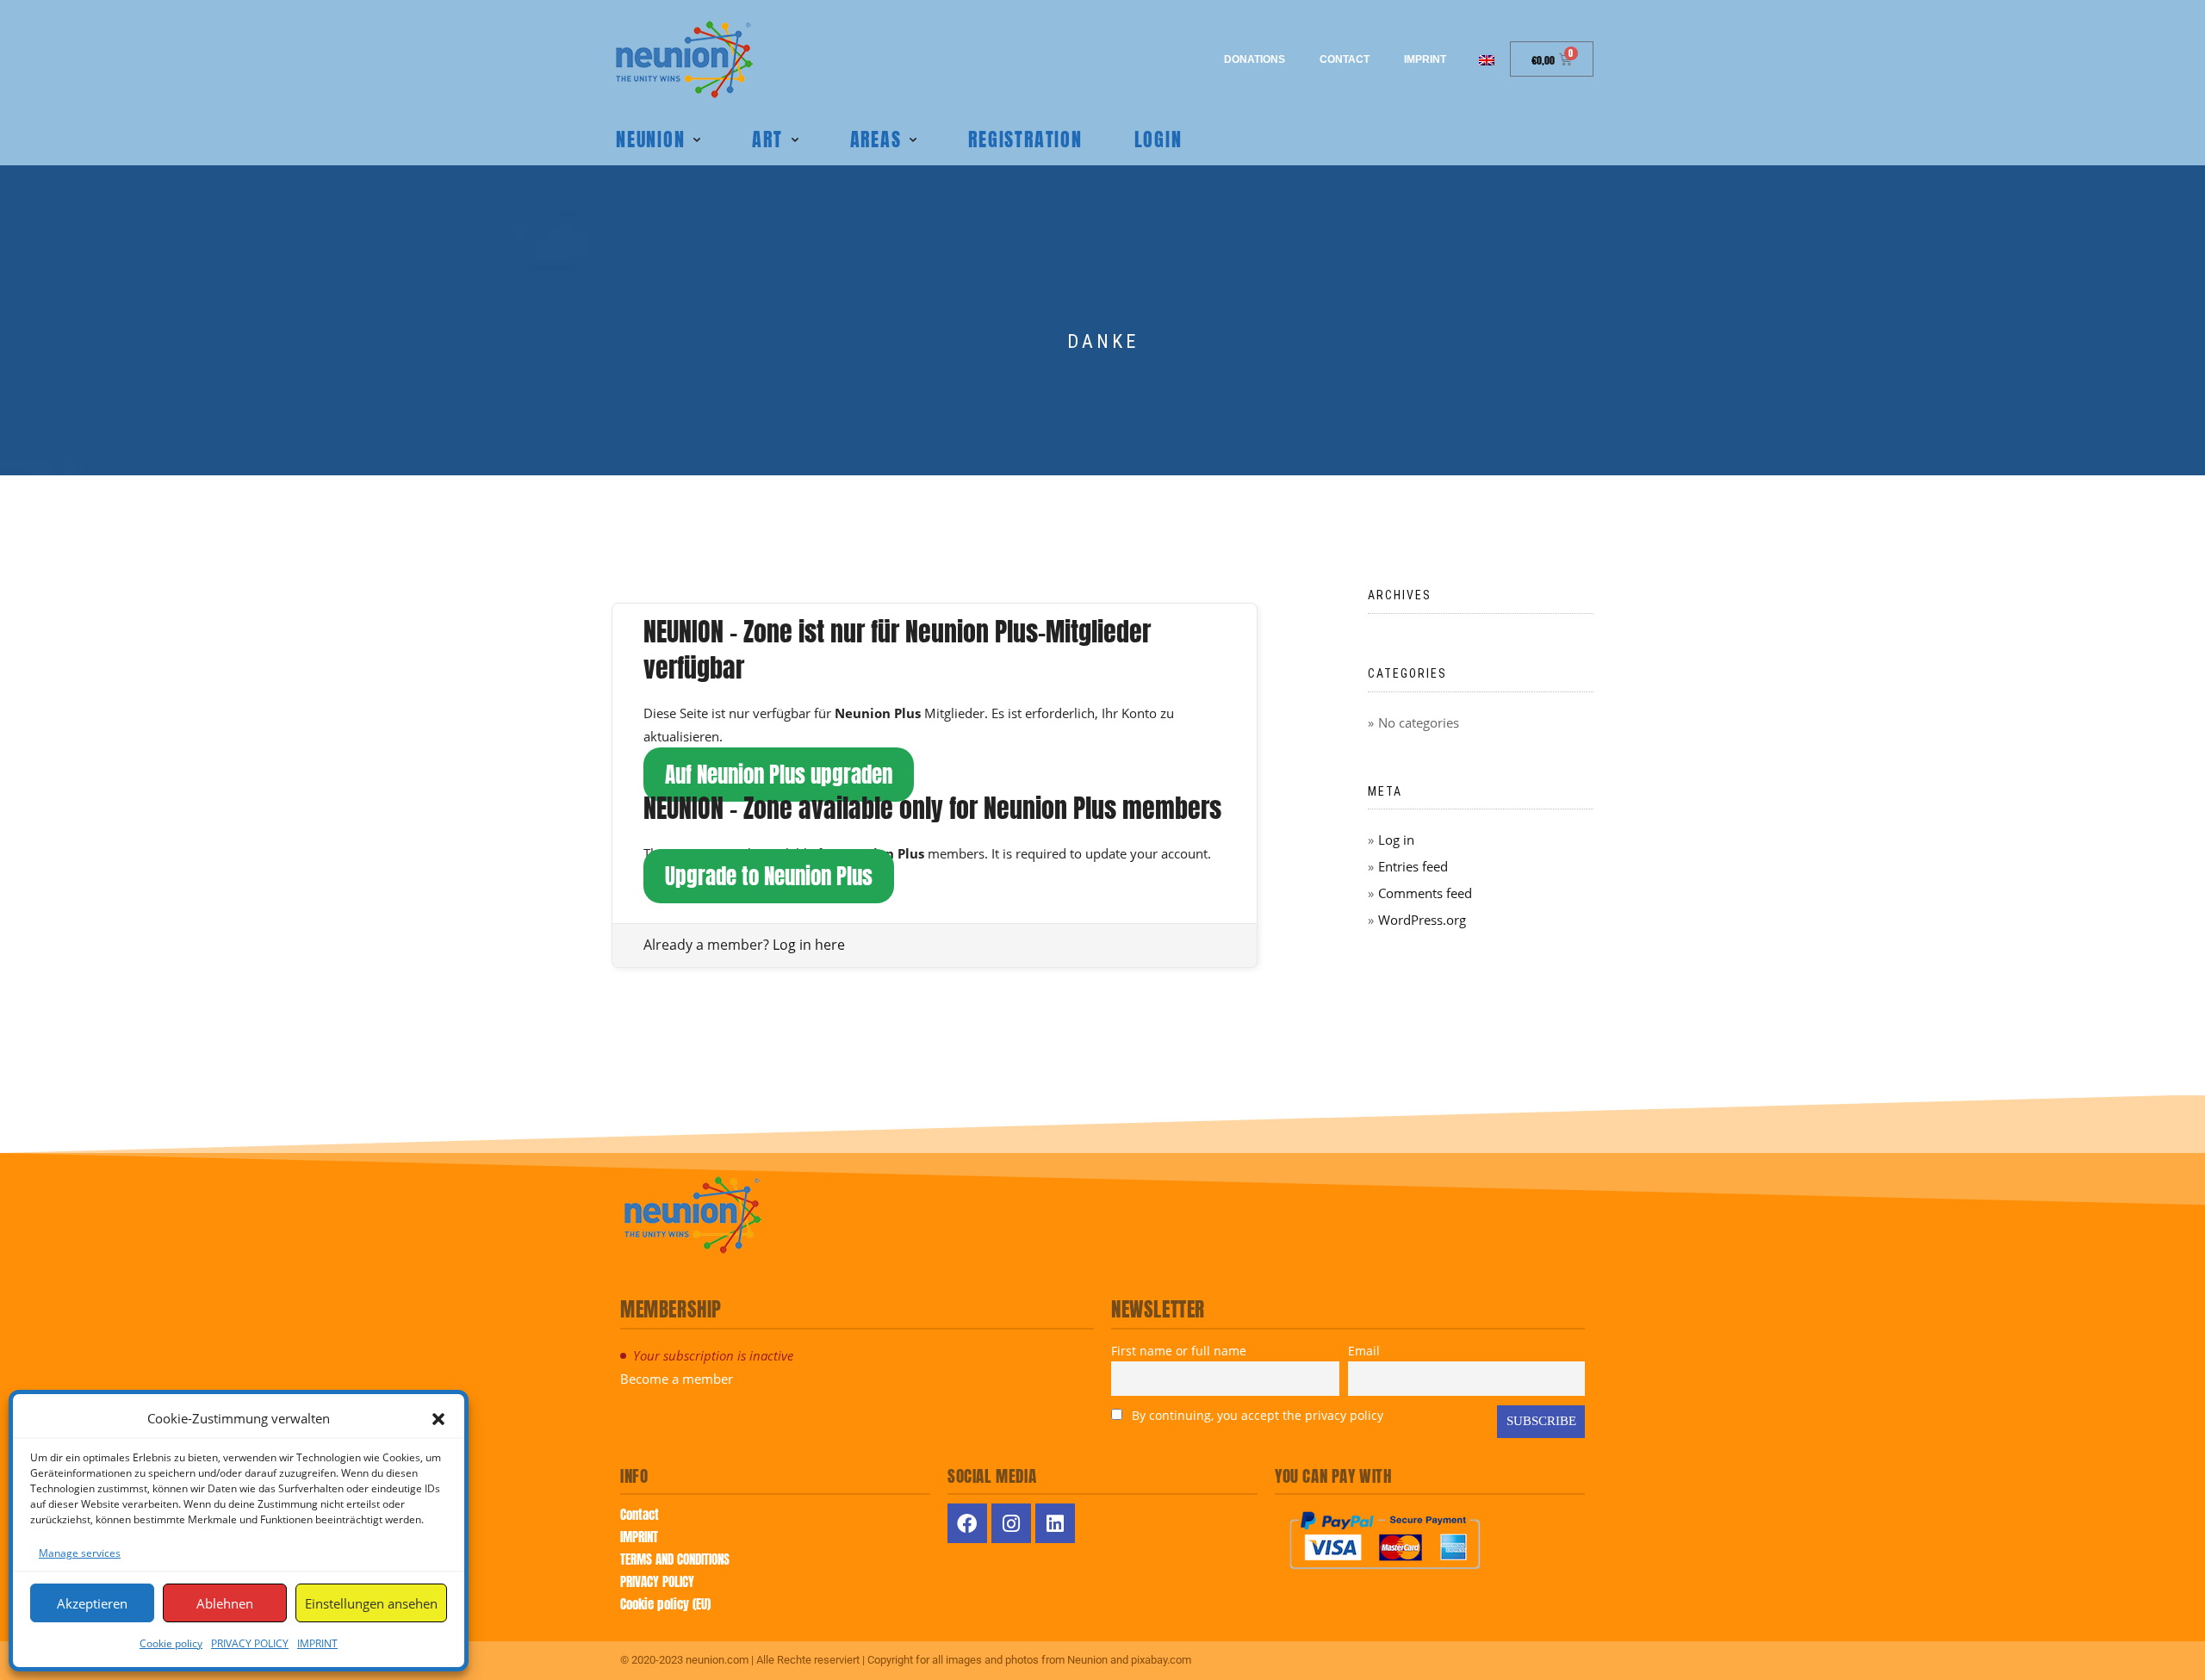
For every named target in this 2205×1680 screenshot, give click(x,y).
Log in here (809, 945)
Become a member (677, 1379)
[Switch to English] (1487, 59)
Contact (1345, 59)
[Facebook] (967, 1523)
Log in (1396, 840)
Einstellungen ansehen (371, 1603)
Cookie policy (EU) (665, 1604)
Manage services (80, 1553)
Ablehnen (225, 1603)
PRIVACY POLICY (250, 1643)
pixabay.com (1161, 1660)
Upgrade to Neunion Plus (769, 876)
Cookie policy (171, 1643)
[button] (438, 1419)
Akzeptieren (92, 1603)
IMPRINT (317, 1643)
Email (1364, 1351)
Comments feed (1425, 893)
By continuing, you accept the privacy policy (1256, 1415)
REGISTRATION (1025, 139)
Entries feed (1413, 866)
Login (1158, 139)
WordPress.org (1422, 920)
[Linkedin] (1055, 1523)
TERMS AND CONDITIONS (675, 1559)
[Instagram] (1011, 1523)
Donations (1255, 59)
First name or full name (1179, 1351)
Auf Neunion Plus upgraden (779, 775)
